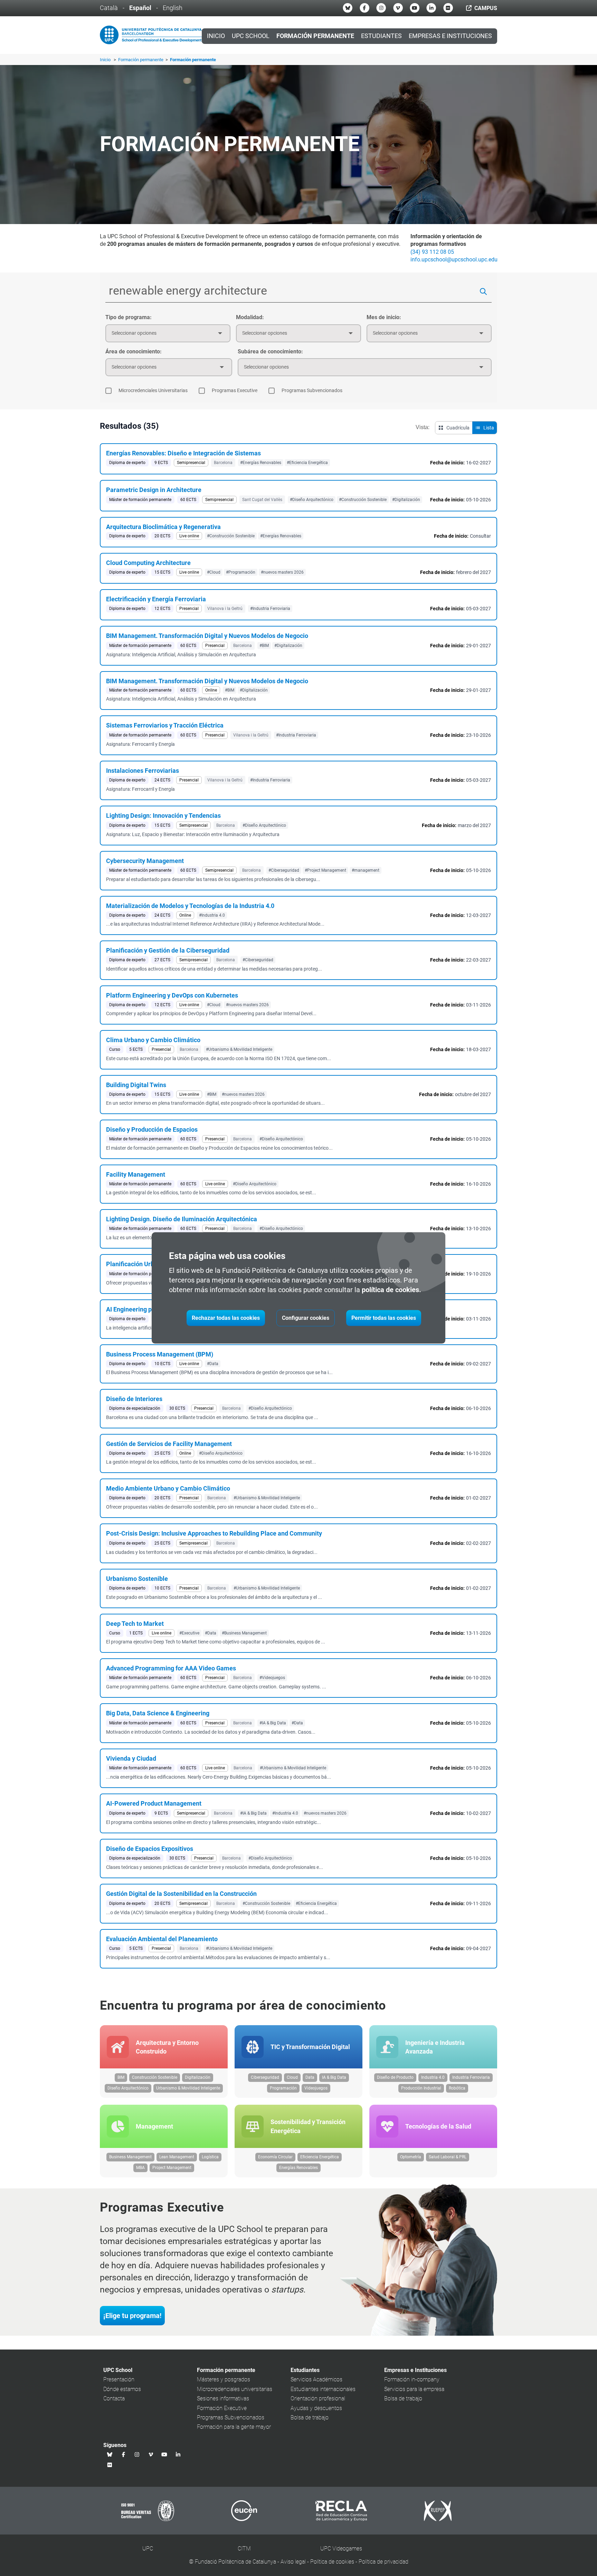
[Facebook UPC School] (364, 8)
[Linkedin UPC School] (431, 8)
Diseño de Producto (395, 2077)
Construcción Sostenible (155, 2077)
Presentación (119, 2379)
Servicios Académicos (316, 2379)
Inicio (216, 36)
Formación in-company (412, 2379)
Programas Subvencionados (231, 2417)
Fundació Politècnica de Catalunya (235, 2562)
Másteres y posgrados (224, 2379)
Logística (210, 2157)
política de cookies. (391, 1290)
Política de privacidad (383, 2562)
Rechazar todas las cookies (226, 1318)
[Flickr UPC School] (448, 8)
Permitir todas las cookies (384, 1318)
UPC (148, 2549)
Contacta (114, 2398)
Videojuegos (316, 2088)
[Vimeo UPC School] (398, 8)
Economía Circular (275, 2157)
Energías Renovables (298, 2168)
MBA (140, 2168)
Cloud (292, 2077)
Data (310, 2077)
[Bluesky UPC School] (348, 8)
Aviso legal (293, 2562)
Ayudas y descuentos (316, 2408)
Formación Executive (222, 2408)
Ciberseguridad (265, 2077)
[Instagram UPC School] (381, 8)
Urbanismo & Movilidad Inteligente (188, 2088)
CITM (244, 2549)
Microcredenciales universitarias (235, 2389)
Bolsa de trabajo (310, 2417)
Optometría (411, 2157)
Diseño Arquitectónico (128, 2088)
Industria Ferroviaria (471, 2077)
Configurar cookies (306, 1318)
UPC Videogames (341, 2549)
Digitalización (198, 2077)
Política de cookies (332, 2562)
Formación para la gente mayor (234, 2427)
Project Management (172, 2168)
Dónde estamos (122, 2389)
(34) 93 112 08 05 (432, 252)
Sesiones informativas (223, 2398)
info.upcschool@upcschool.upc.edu (454, 260)
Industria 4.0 (433, 2077)
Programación (283, 2088)
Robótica (457, 2088)
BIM (121, 2077)
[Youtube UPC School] (415, 8)
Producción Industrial (421, 2088)
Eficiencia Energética (320, 2157)
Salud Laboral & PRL (448, 2157)
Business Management (130, 2157)
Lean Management (177, 2157)
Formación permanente (141, 60)
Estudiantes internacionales (323, 2389)
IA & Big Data (334, 2077)
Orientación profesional (318, 2398)
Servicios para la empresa (414, 2389)
